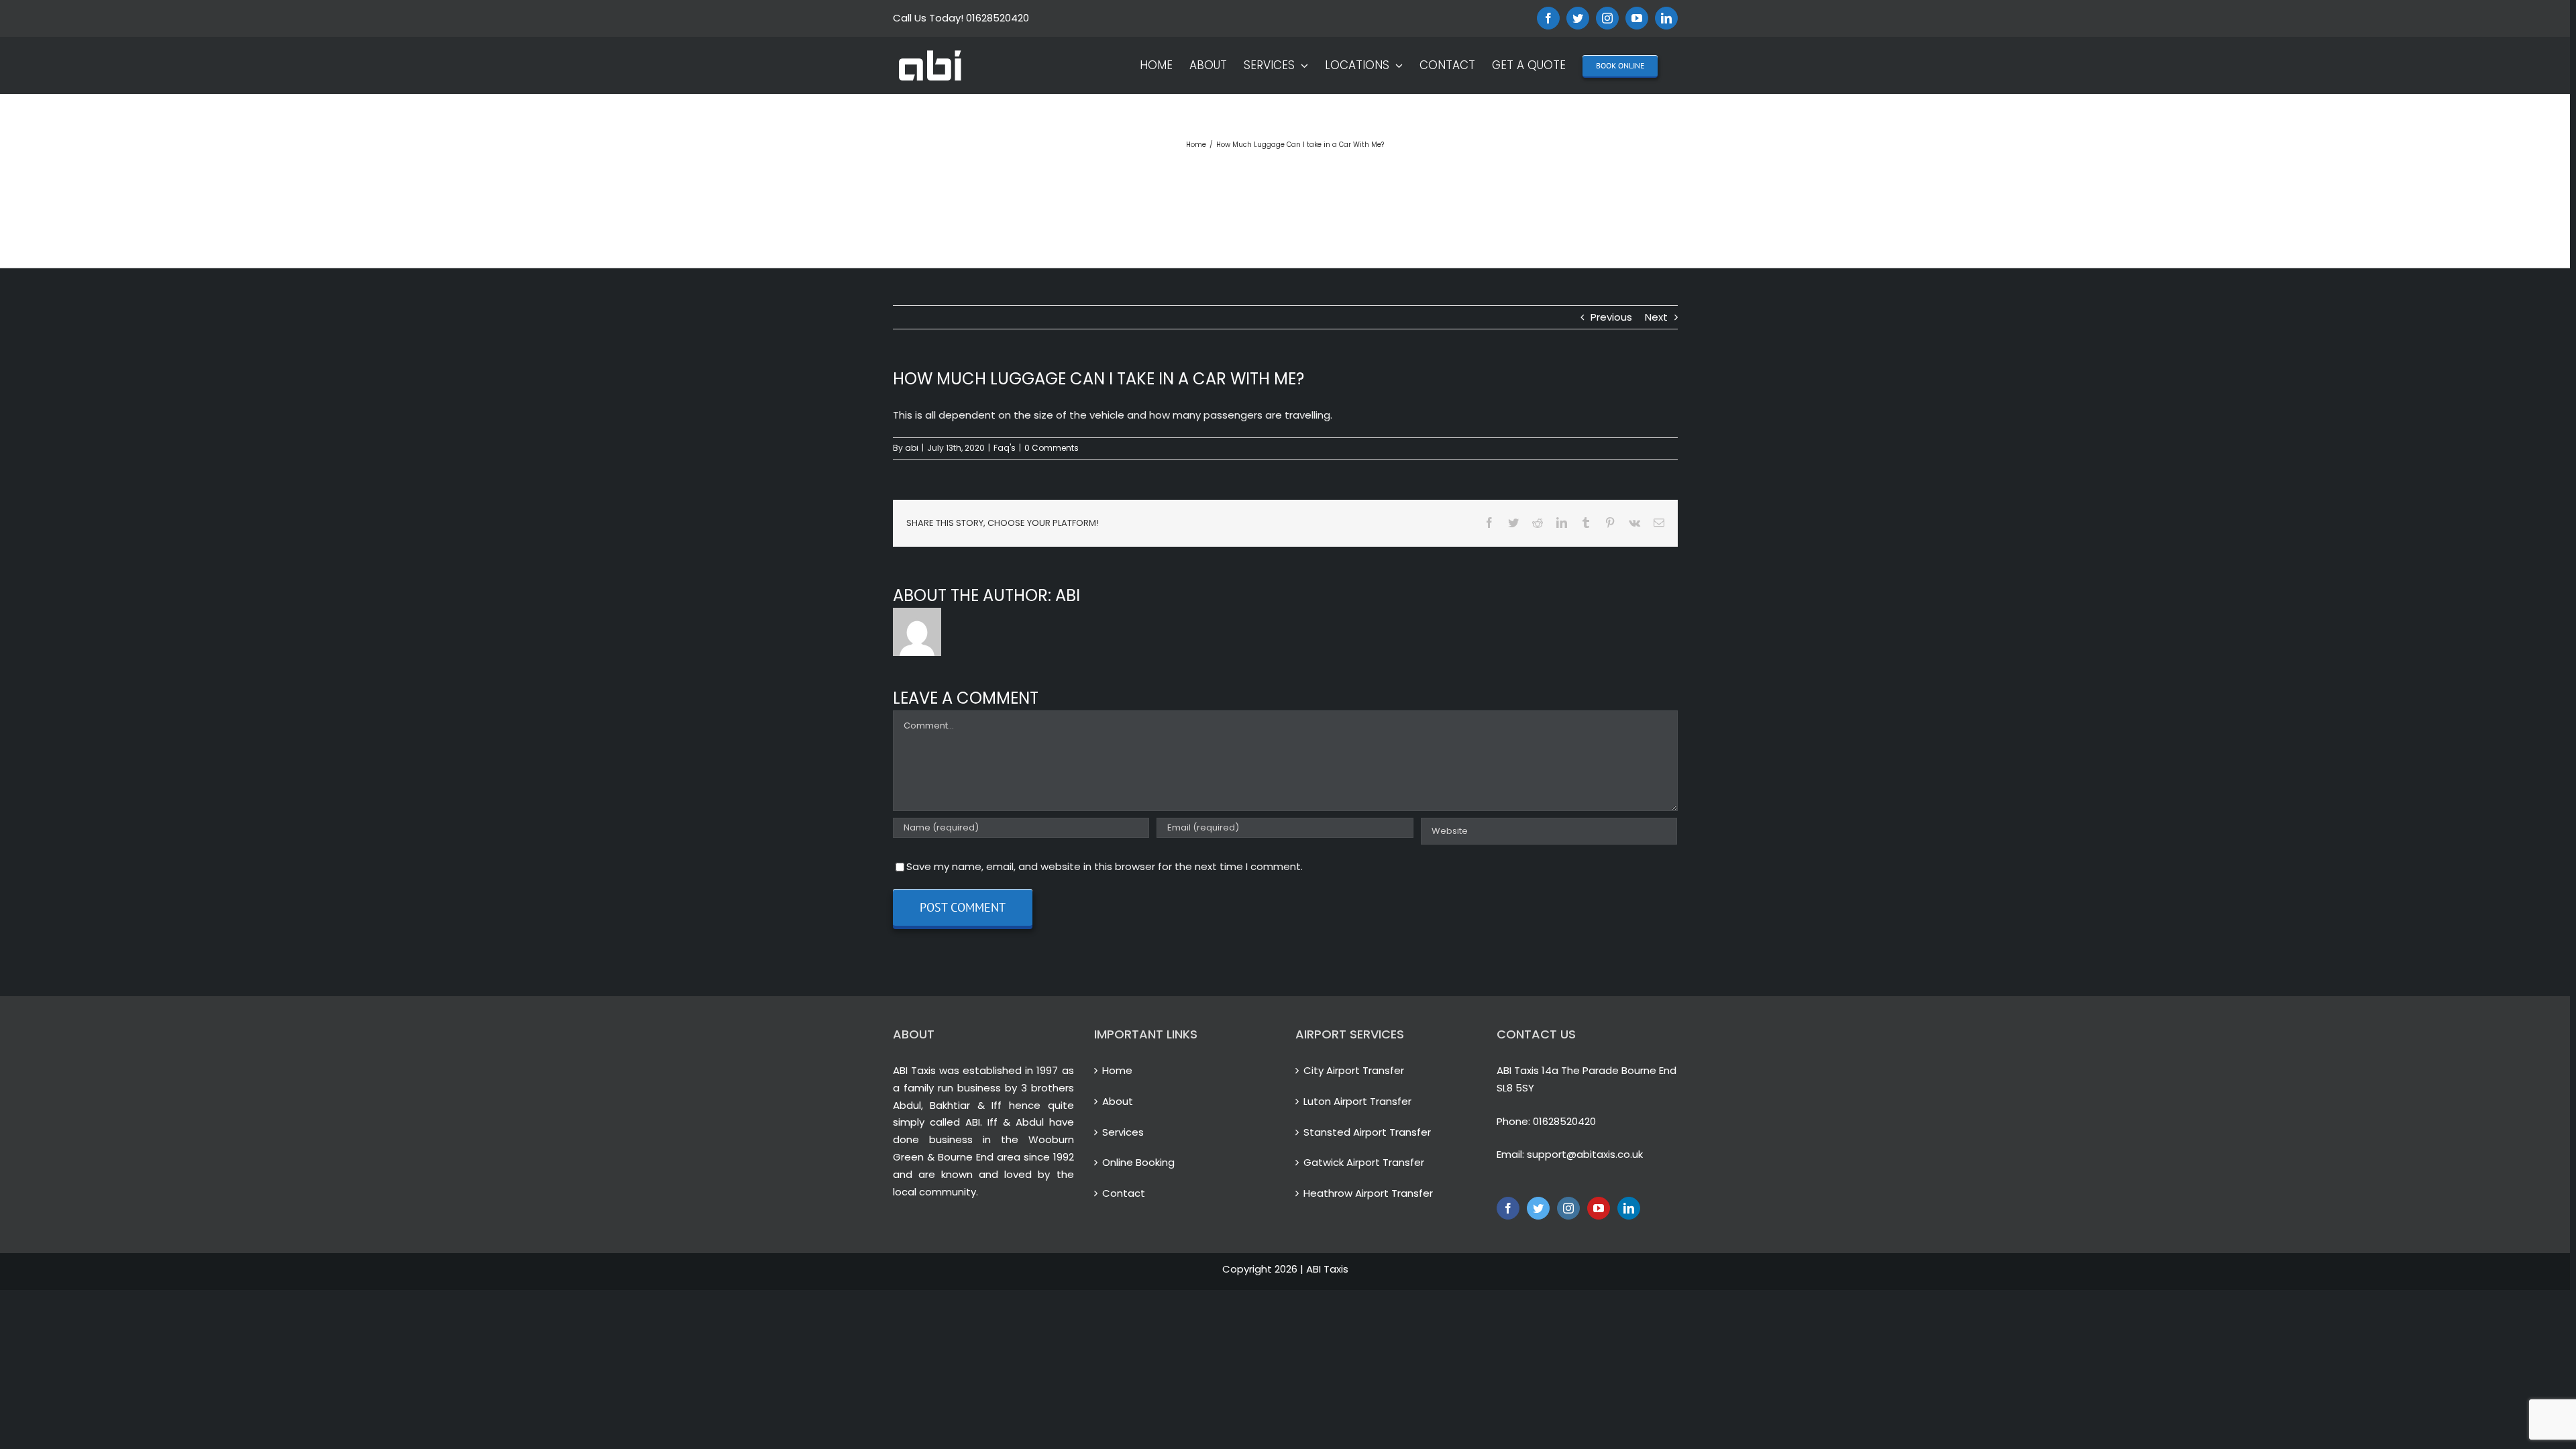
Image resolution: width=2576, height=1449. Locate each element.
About (1118, 1101)
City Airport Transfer (1354, 1070)
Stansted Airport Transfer (1367, 1132)
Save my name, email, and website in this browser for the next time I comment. (1105, 866)
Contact (1124, 1193)
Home (1117, 1070)
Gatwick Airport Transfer (1364, 1162)
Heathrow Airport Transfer (1368, 1193)
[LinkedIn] (1629, 1208)
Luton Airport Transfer (1357, 1101)
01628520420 (1564, 1121)
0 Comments (1052, 448)
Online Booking (1138, 1162)
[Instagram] (1568, 1208)
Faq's (1005, 448)
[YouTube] (1599, 1208)
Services (1123, 1132)
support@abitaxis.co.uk (1585, 1154)
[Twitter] (1538, 1208)
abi (912, 448)
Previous (1611, 317)
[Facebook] (1508, 1208)
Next (1656, 317)
